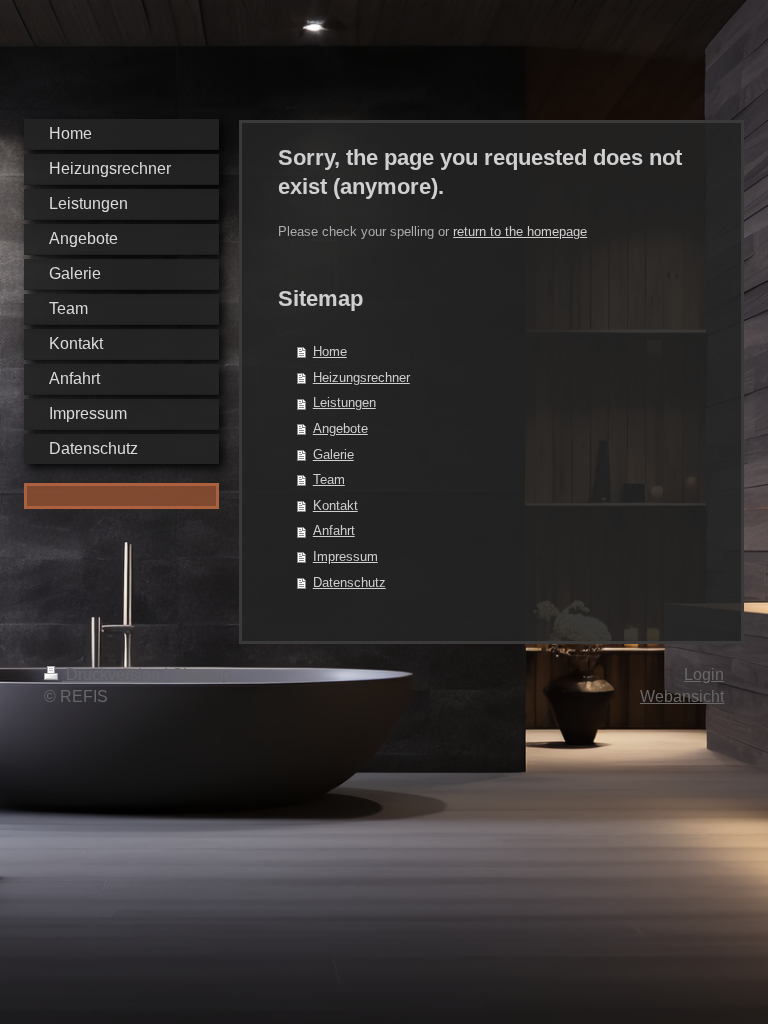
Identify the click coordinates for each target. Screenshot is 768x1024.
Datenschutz (349, 582)
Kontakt (335, 505)
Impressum (345, 556)
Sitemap (201, 674)
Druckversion (113, 674)
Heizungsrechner (361, 377)
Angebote (340, 428)
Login (704, 674)
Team (329, 479)
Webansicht (682, 696)
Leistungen (344, 402)
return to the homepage (520, 231)
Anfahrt (334, 530)
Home (330, 351)
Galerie (333, 454)
